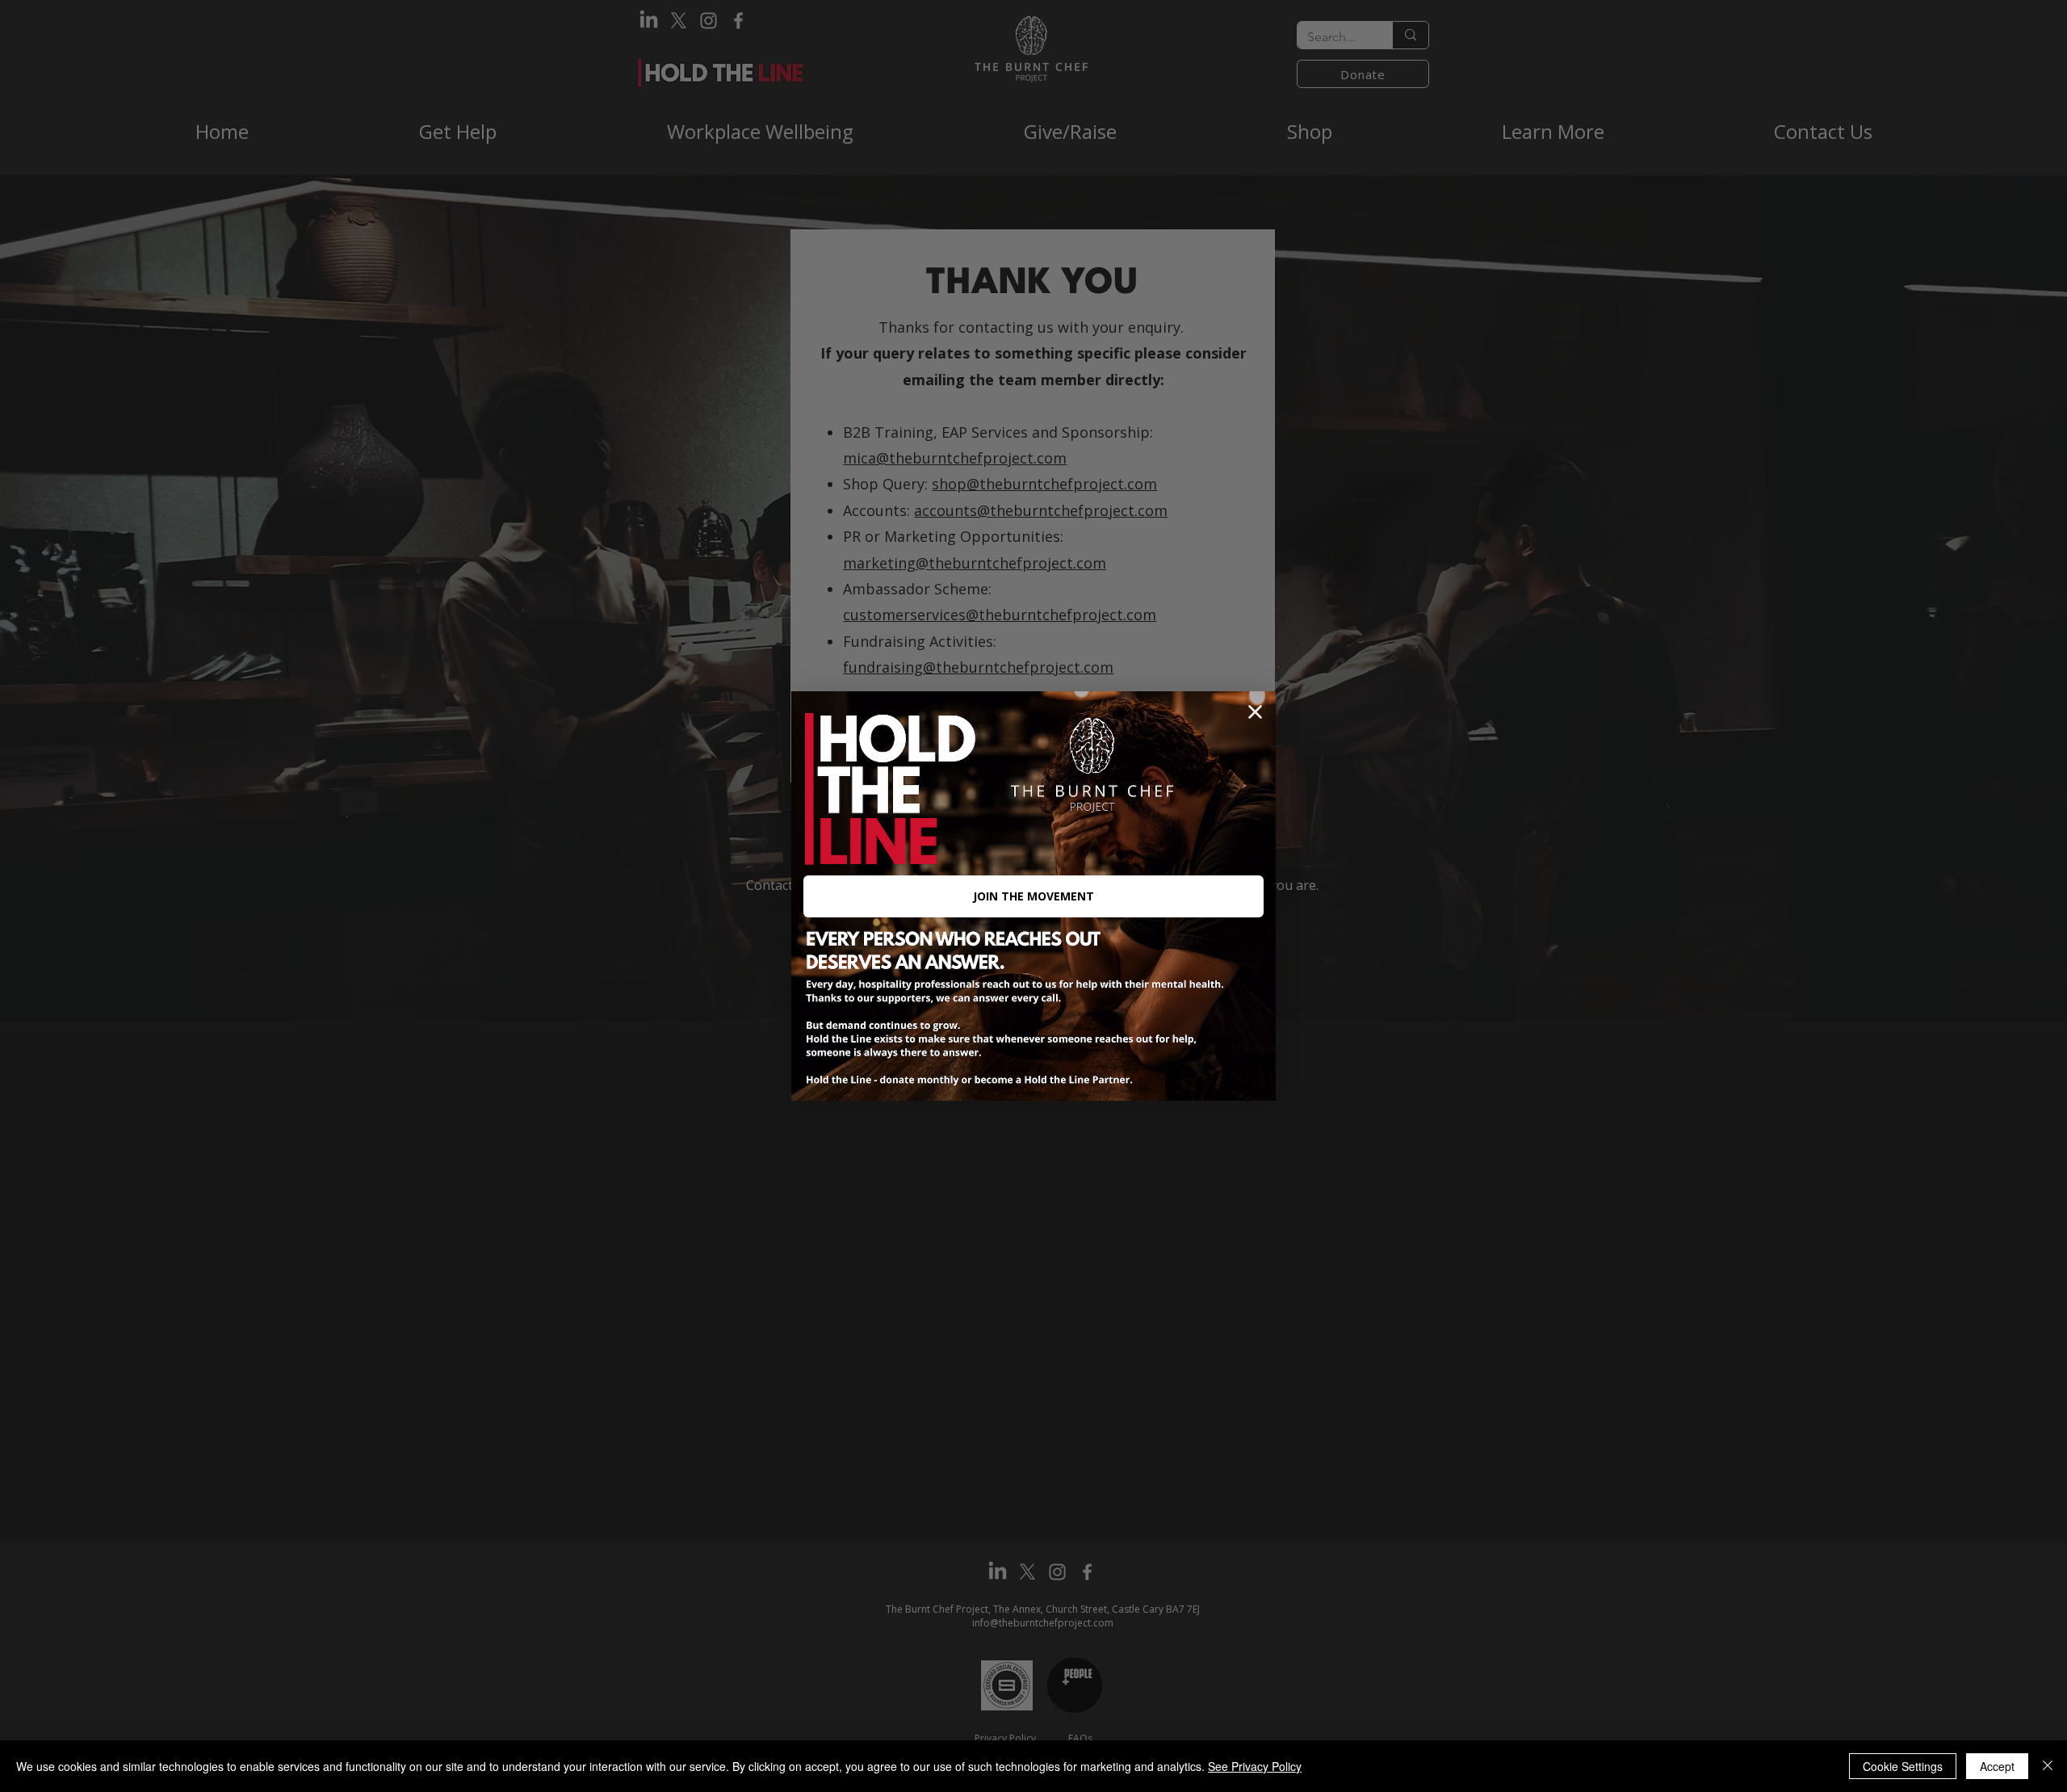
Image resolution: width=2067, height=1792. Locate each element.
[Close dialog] (1255, 712)
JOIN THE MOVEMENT (1033, 896)
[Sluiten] (2048, 1766)
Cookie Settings (1903, 1766)
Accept (1997, 1766)
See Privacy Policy (1255, 1766)
